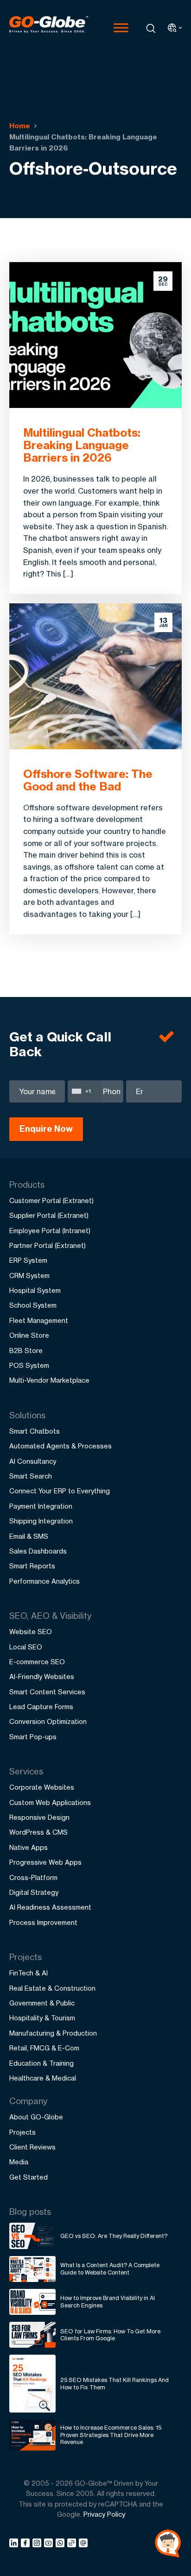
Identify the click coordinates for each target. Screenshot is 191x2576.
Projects (22, 2132)
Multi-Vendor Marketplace (49, 1380)
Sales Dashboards (38, 1551)
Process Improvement (43, 1922)
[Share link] (72, 2544)
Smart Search (31, 1476)
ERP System (28, 1260)
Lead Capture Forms (41, 1707)
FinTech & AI (29, 1973)
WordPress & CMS (38, 1832)
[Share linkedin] (15, 2545)
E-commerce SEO (37, 1662)
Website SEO (31, 1632)
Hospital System (35, 1290)
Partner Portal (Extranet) (48, 1245)
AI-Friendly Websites (42, 1677)
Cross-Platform (33, 1877)
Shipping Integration (41, 1521)
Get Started (29, 2177)
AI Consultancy (33, 1461)
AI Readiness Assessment (50, 1907)
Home (20, 126)
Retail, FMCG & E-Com (44, 2048)
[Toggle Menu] (121, 28)
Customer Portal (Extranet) (51, 1200)
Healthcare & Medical (43, 2078)
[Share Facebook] (27, 2545)
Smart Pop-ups (33, 1737)
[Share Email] (84, 2545)
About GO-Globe (36, 2117)
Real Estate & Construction (52, 1988)
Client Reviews (32, 2147)
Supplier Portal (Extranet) (49, 1215)
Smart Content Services (47, 1692)
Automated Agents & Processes (60, 1446)
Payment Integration (41, 1506)
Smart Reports (32, 1566)
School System (33, 1305)
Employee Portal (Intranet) (50, 1231)
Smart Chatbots (35, 1431)
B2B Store (26, 1351)
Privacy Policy (104, 2514)
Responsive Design (39, 1817)
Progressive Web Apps (45, 1862)
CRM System (29, 1275)
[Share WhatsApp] (61, 2545)
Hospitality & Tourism (42, 2018)
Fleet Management (39, 1320)
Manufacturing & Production (53, 2033)
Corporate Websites (42, 1787)
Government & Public (42, 2003)
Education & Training (41, 2063)
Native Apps (29, 1847)
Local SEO (26, 1647)
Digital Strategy (34, 1892)
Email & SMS (29, 1536)
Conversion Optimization (48, 1721)
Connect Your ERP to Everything (60, 1491)
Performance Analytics (45, 1581)
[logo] (49, 28)
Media (19, 2162)
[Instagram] (38, 2545)
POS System (29, 1365)
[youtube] (50, 2545)
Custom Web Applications (50, 1802)
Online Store (29, 1335)
